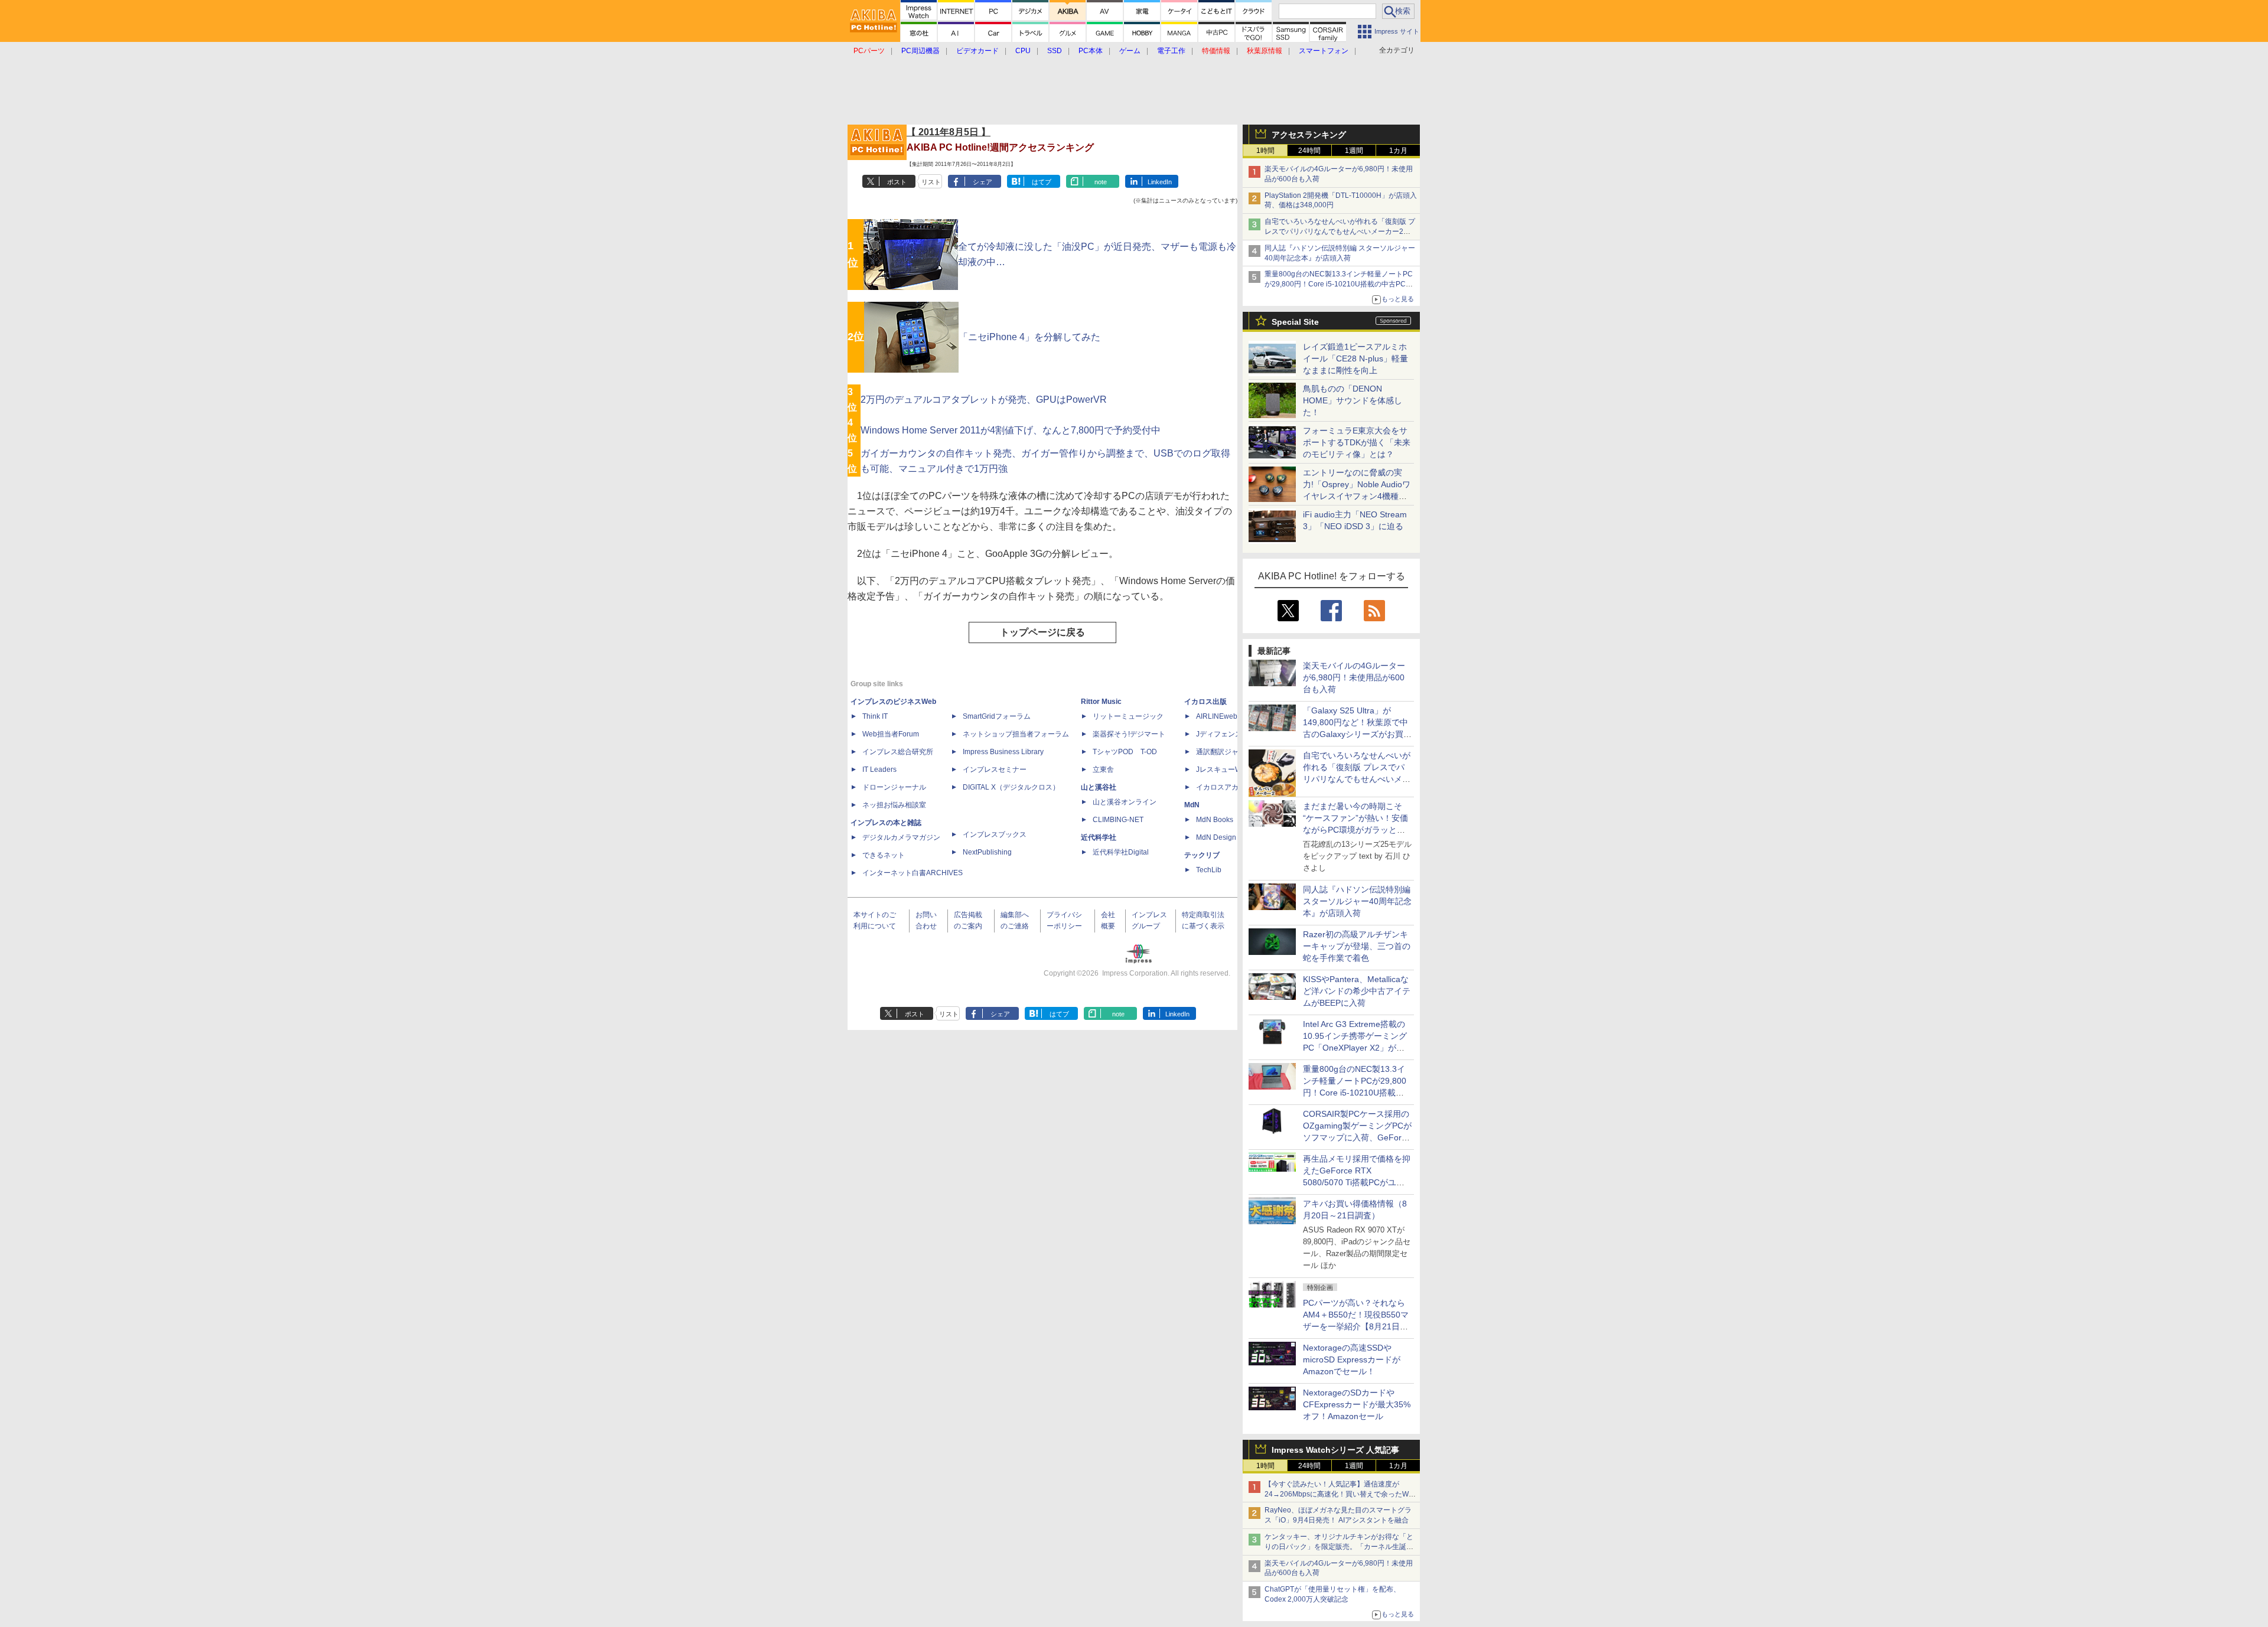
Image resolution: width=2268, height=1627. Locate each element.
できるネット (884, 855)
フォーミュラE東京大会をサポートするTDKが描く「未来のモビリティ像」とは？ (1357, 442)
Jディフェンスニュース (1233, 734)
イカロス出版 (1205, 702)
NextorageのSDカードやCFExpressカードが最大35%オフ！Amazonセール (1357, 1404)
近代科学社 (1099, 837)
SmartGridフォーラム (997, 716)
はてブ (1042, 182)
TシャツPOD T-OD (1125, 752)
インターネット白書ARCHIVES (913, 873)
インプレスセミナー (995, 770)
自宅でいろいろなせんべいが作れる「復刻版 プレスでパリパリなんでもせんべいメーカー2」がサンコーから (1340, 232)
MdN (1192, 805)
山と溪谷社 (1099, 787)
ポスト (897, 182)
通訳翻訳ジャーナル (1228, 752)
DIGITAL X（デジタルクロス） (1011, 787)
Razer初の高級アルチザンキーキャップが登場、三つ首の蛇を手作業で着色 (1357, 946)
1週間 (1354, 151)
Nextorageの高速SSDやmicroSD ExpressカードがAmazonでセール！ (1352, 1359)
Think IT (875, 716)
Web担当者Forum (891, 734)
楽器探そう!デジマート (1129, 734)
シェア (983, 182)
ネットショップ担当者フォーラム (1016, 734)
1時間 (1265, 151)
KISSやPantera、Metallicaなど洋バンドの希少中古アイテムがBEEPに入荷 (1357, 991)
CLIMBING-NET (1118, 820)
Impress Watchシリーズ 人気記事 (1335, 1450)
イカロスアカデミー (1228, 787)
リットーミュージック (1128, 716)
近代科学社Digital (1121, 852)
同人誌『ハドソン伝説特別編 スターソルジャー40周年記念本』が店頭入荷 (1357, 901)
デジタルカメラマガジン (901, 837)
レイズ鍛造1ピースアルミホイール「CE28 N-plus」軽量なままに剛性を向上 (1355, 358)
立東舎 (1103, 770)
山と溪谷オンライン (1125, 802)
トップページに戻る (1042, 632)
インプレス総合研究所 (898, 752)
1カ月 (1398, 151)
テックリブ (1202, 855)
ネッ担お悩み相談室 (894, 805)
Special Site (1295, 322)
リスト (931, 182)
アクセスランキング (1309, 135)
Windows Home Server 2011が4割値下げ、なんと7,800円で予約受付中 (1011, 430)
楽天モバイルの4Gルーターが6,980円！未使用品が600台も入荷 (1354, 677)
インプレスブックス (995, 834)
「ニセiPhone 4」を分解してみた (1029, 337)
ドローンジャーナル (894, 787)
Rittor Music (1101, 702)
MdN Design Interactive (1234, 837)
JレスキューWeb (1223, 770)
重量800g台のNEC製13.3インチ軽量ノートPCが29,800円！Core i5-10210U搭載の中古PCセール (1339, 284)
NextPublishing (987, 852)
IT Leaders (879, 770)
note (1101, 182)
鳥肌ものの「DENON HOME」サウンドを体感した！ (1353, 400)
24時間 (1309, 151)
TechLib (1209, 870)
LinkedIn (1160, 182)
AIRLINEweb (1217, 716)
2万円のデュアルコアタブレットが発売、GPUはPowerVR (984, 400)
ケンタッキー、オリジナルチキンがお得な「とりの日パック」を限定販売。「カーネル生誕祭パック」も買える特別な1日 (1339, 1547)
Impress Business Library (1003, 752)
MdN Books (1215, 820)
